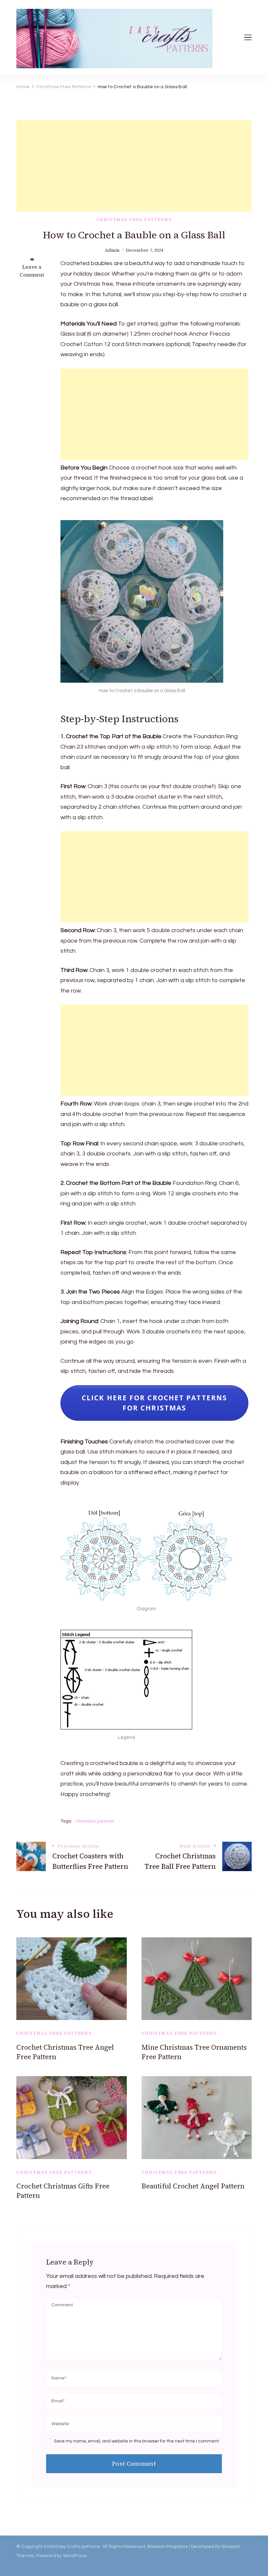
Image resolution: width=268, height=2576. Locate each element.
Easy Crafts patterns (78, 2547)
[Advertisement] (134, 166)
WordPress (75, 2556)
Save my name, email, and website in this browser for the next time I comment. (137, 2441)
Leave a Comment (32, 271)
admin (112, 250)
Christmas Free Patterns (134, 220)
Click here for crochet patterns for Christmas (154, 1403)
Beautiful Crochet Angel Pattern (193, 2186)
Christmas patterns (95, 1821)
